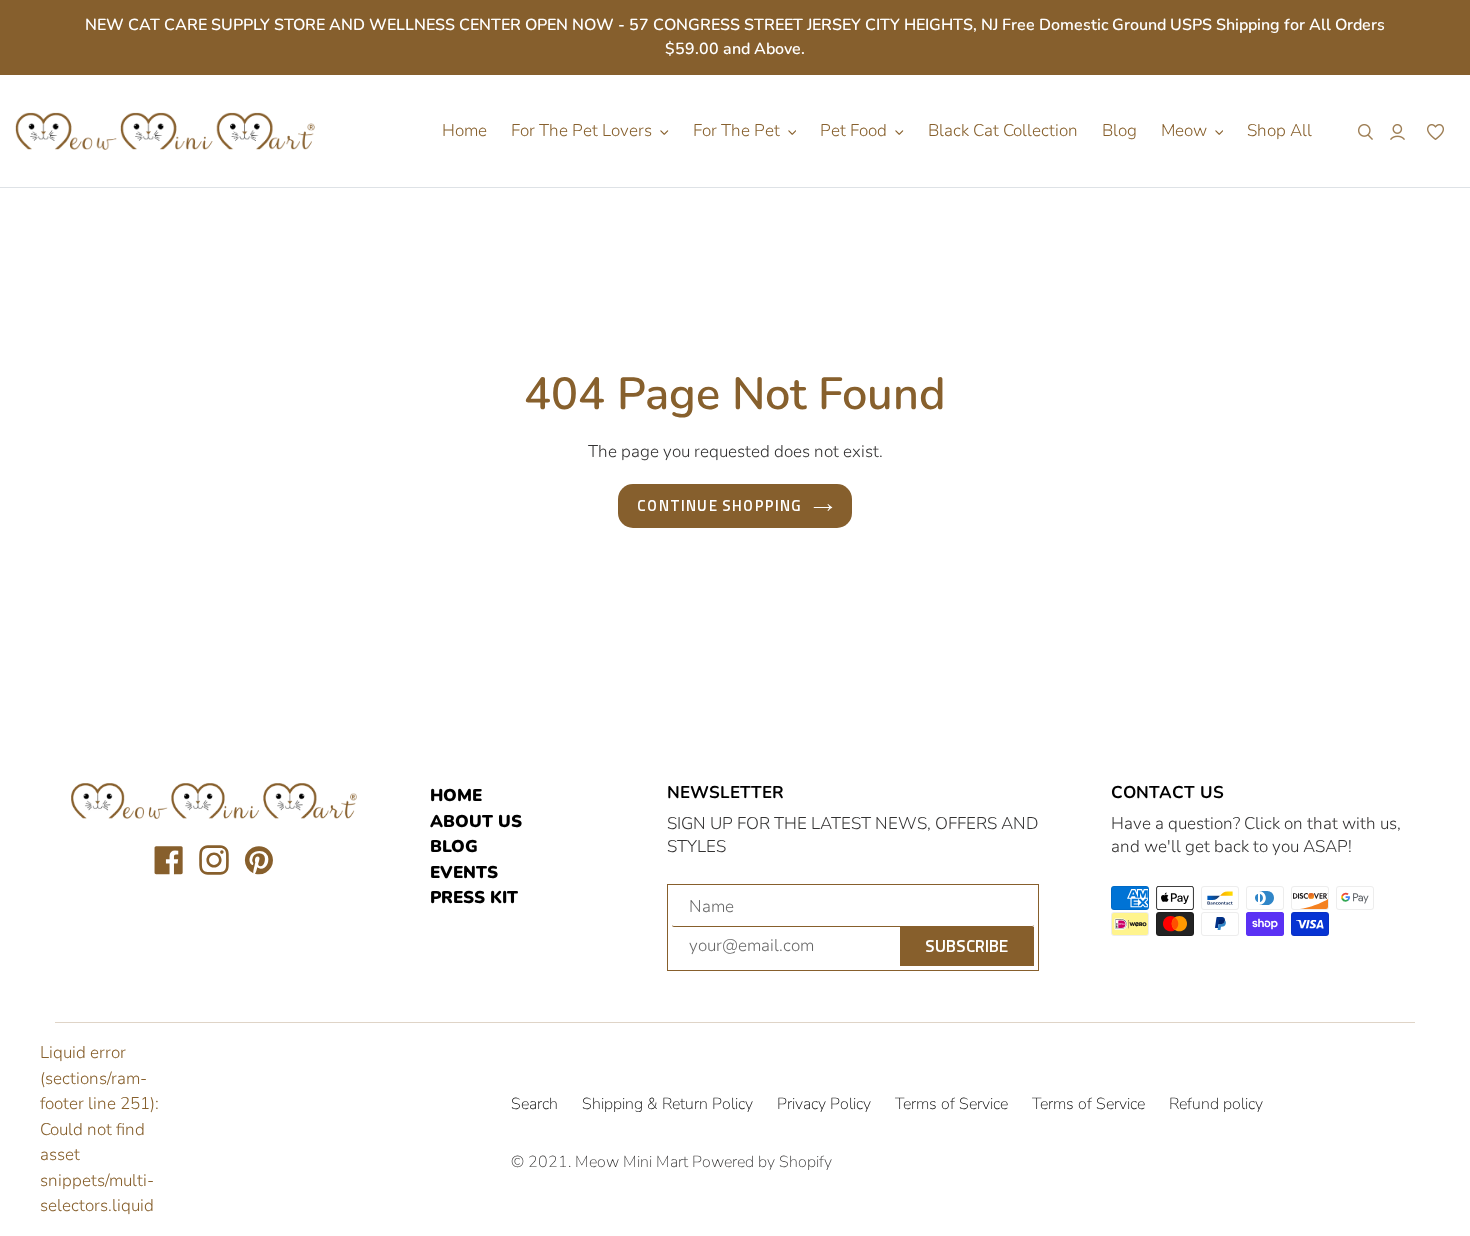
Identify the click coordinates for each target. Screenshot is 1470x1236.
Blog (454, 846)
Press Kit (474, 897)
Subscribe (966, 946)
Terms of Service (951, 1104)
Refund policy (1216, 1104)
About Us (476, 821)
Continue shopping (719, 505)
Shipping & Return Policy (667, 1104)
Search (534, 1104)
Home (456, 795)
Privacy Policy (824, 1104)
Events (464, 872)
